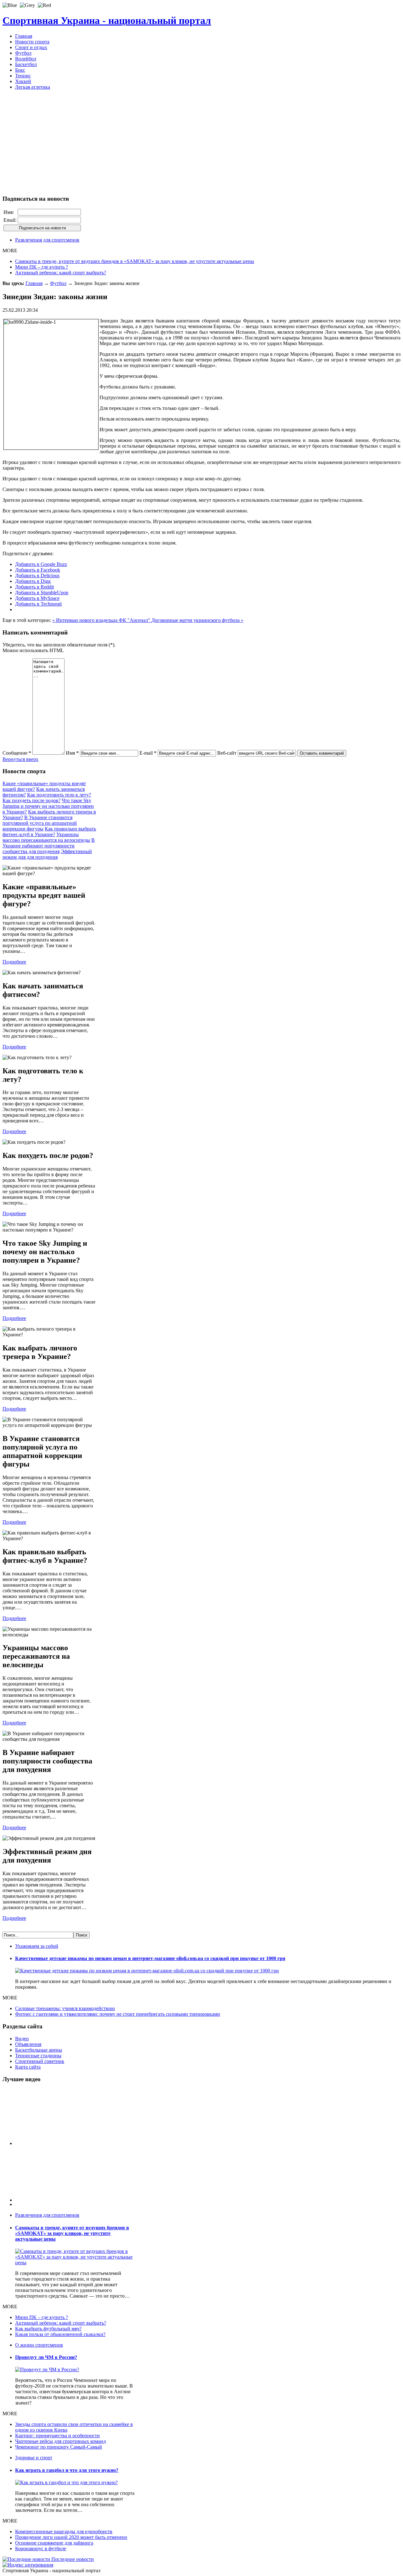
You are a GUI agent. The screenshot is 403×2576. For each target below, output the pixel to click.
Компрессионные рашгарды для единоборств (64, 2531)
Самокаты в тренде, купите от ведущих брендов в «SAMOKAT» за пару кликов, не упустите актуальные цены (135, 261)
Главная (34, 283)
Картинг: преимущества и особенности (57, 2436)
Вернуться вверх (20, 759)
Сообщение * (17, 753)
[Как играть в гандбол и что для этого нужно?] (66, 2482)
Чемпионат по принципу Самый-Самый (59, 2447)
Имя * (72, 753)
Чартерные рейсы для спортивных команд (60, 2441)
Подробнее (14, 962)
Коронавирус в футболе (41, 2548)
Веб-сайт (227, 753)
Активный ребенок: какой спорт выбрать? (61, 273)
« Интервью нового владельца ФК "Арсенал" (102, 620)
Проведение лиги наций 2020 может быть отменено (71, 2537)
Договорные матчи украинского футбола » (197, 620)
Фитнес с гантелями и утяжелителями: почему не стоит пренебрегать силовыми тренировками (118, 2014)
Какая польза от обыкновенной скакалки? (60, 2334)
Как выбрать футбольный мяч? (48, 2329)
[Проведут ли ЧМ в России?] (47, 2369)
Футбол (58, 283)
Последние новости (72, 2559)
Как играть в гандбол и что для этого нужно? (67, 2470)
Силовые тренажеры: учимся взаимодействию (65, 2008)
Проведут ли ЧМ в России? (46, 2357)
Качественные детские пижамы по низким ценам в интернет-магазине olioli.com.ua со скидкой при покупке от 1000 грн (150, 1958)
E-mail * (148, 753)
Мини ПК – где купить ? (42, 267)
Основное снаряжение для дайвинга (54, 2543)
